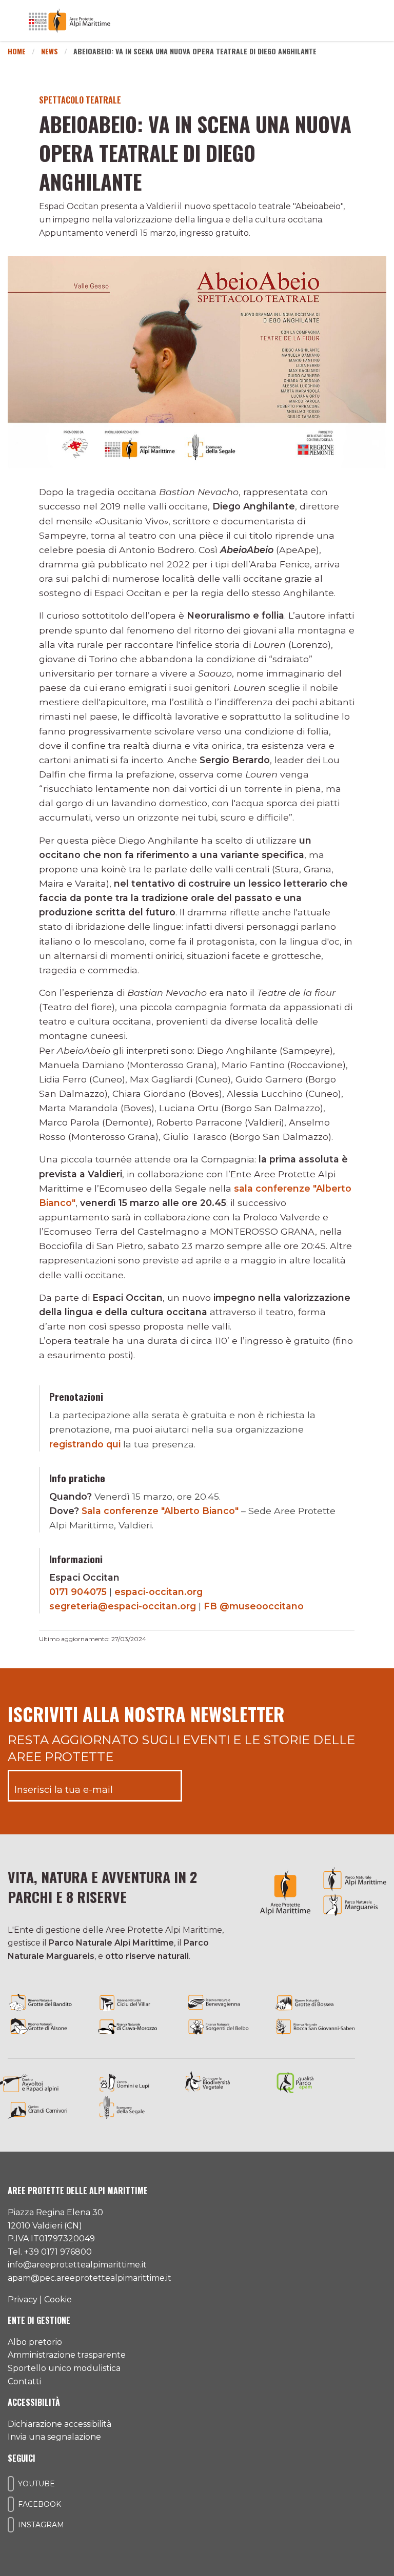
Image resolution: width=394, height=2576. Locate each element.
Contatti (24, 2381)
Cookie (58, 2299)
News (50, 51)
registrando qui (85, 1444)
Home (17, 51)
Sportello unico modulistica (64, 2368)
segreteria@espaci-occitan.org (123, 1606)
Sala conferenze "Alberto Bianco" (160, 1511)
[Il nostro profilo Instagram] (11, 2525)
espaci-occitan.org (159, 1592)
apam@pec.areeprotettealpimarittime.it (90, 2278)
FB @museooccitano (254, 1606)
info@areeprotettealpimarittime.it (77, 2265)
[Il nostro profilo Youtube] (11, 2484)
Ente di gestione (39, 2320)
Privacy (23, 2299)
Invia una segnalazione (54, 2437)
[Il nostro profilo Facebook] (11, 2504)
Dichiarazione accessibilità (60, 2424)
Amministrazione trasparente (67, 2355)
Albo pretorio (35, 2342)
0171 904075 (78, 1592)
